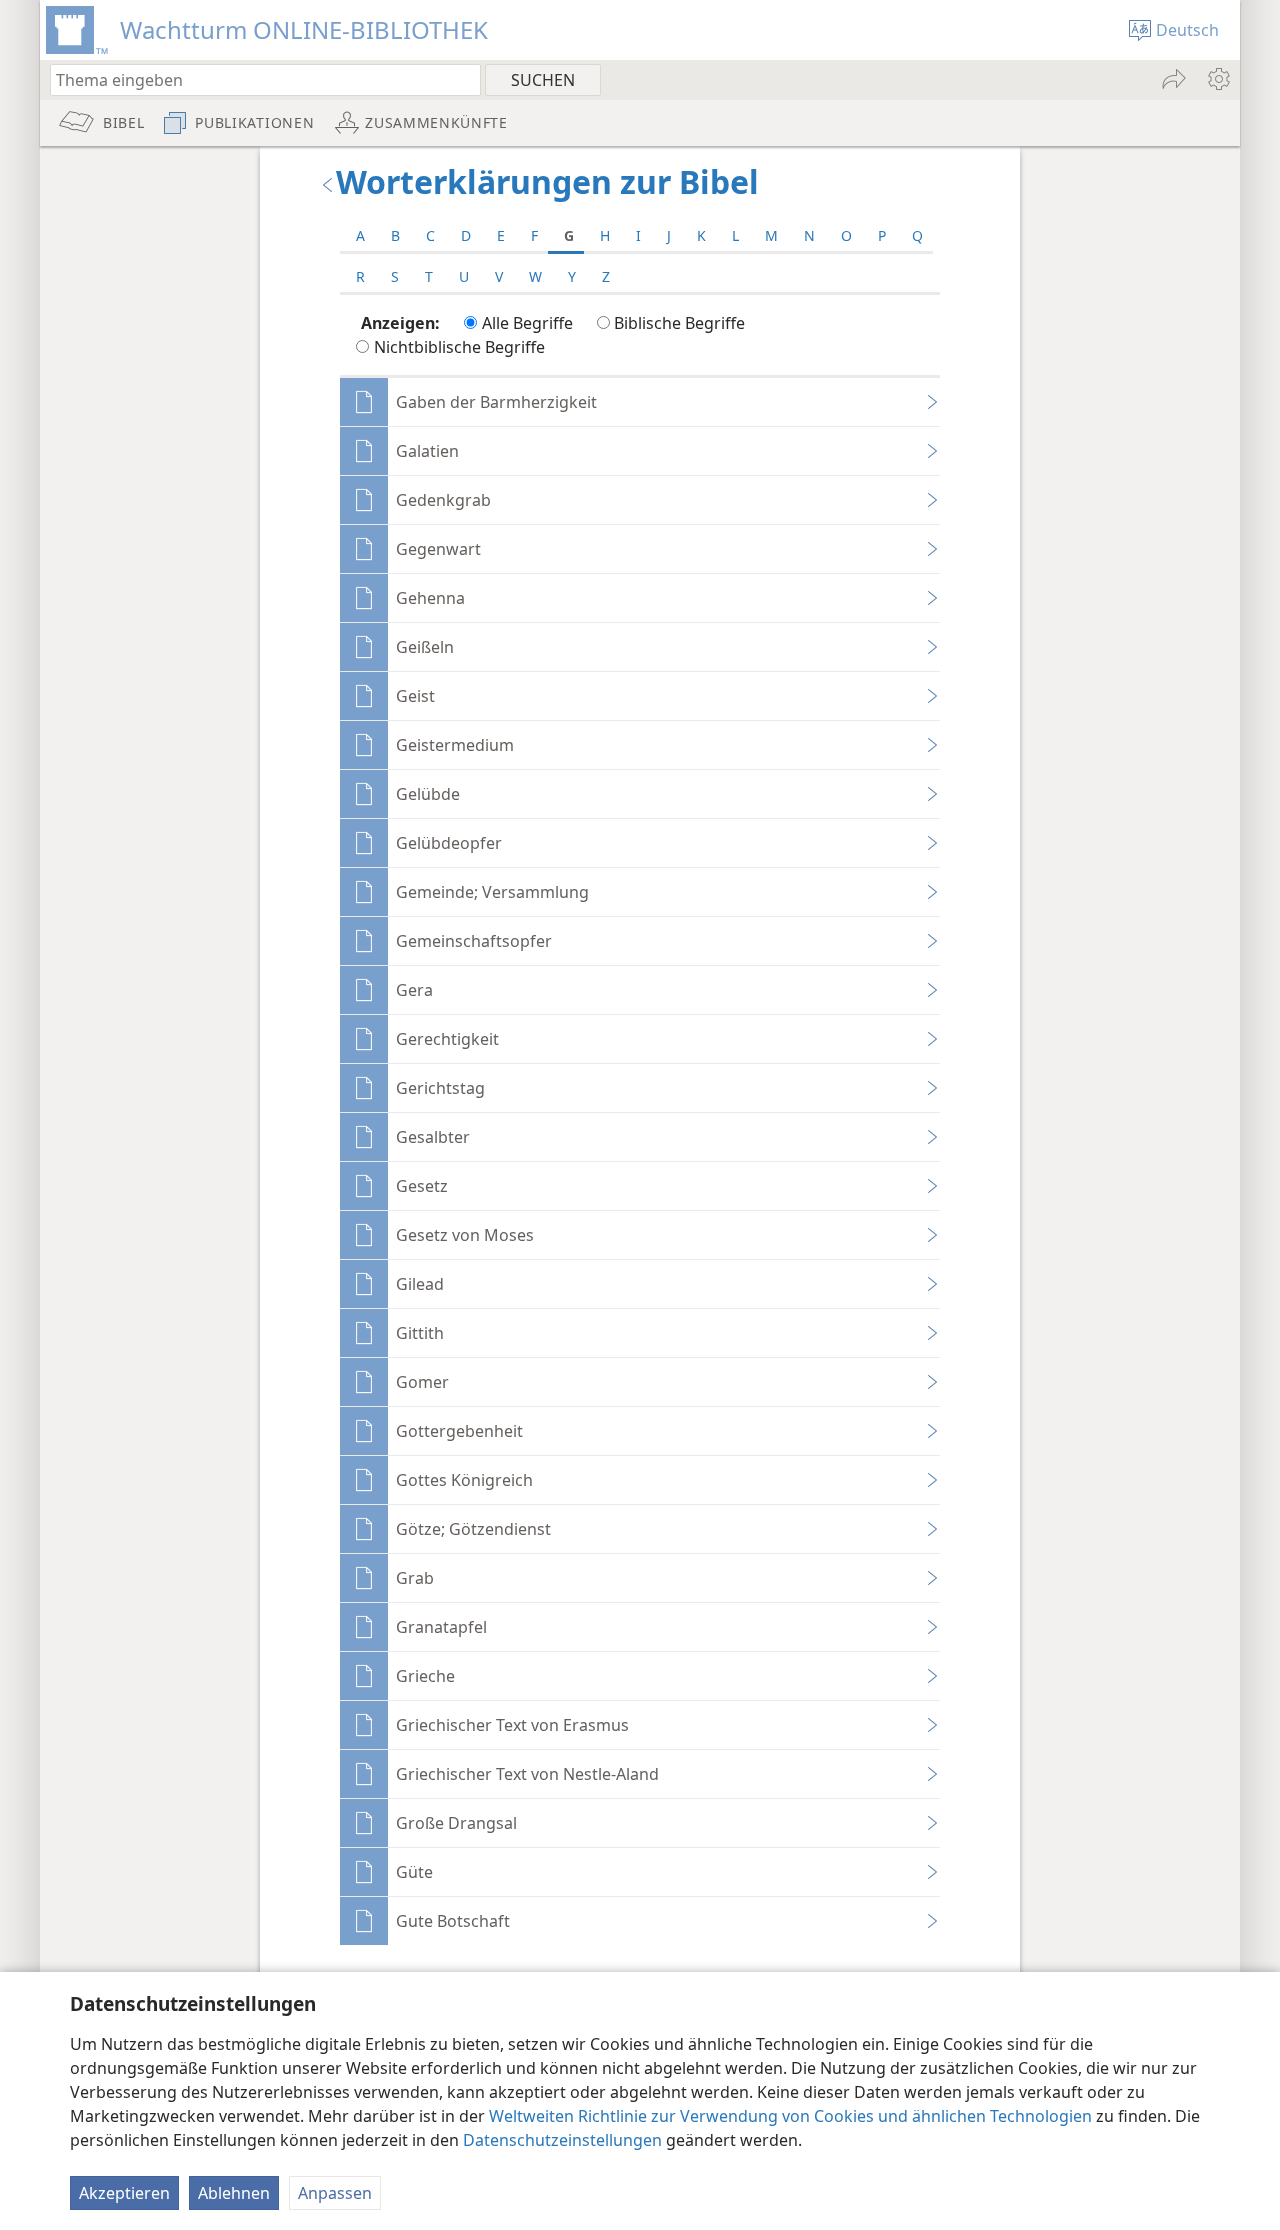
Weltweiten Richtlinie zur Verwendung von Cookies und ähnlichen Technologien (790, 2116)
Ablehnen (234, 2193)
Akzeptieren (124, 2193)
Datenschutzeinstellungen (562, 2140)
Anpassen (335, 2193)
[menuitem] (1217, 79)
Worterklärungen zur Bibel (547, 181)
